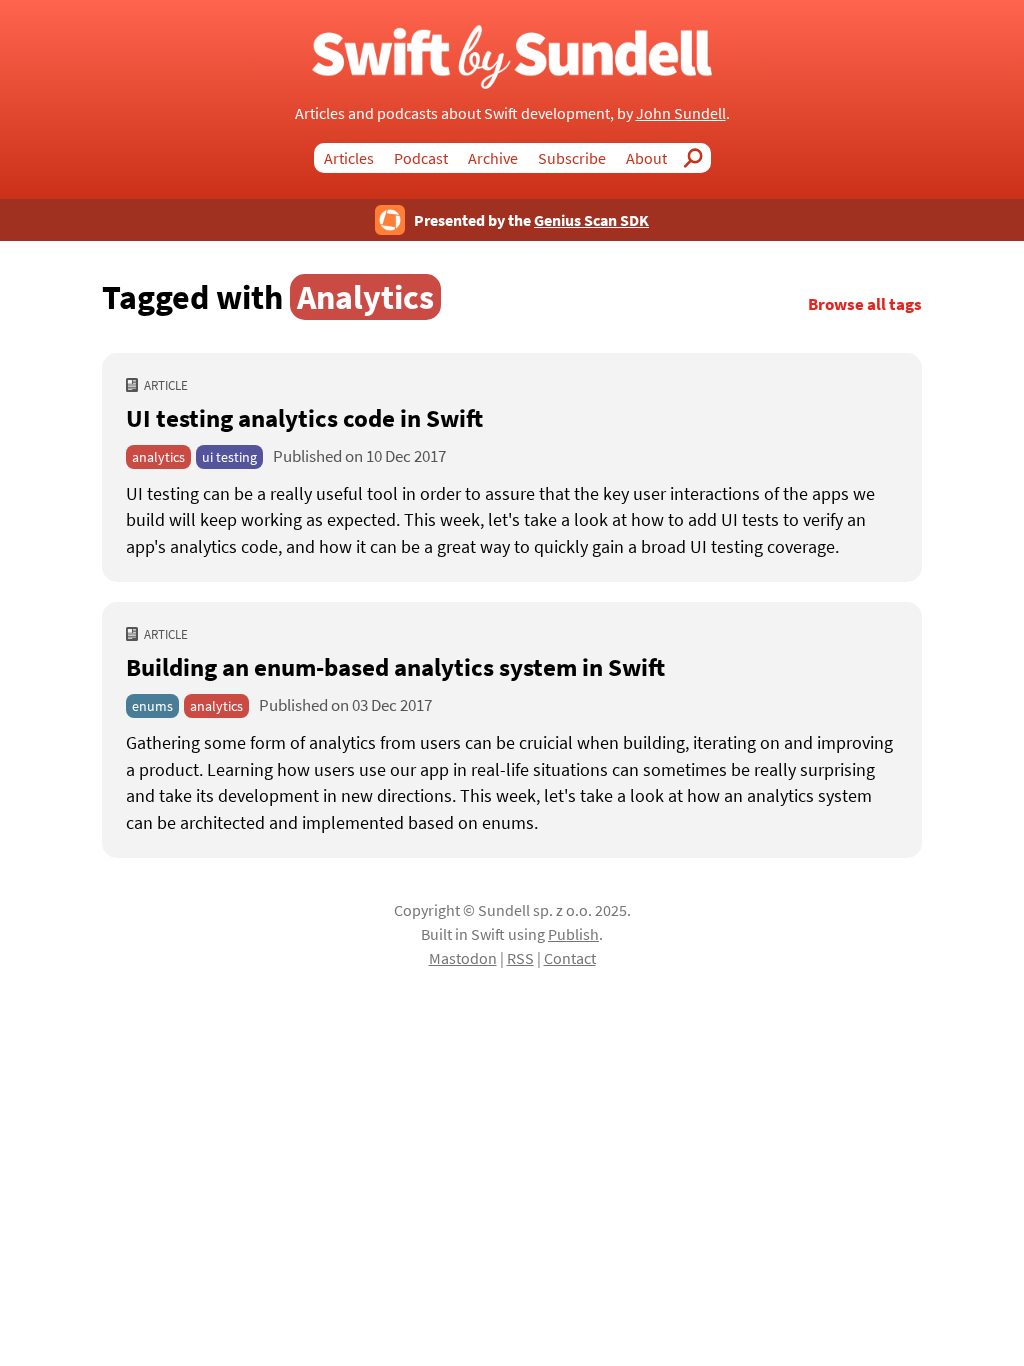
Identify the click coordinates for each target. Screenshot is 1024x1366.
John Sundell (681, 113)
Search (699, 158)
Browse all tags (865, 304)
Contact (570, 958)
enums (152, 706)
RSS (520, 958)
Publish (573, 934)
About (646, 158)
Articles (349, 158)
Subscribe (572, 158)
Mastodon (463, 958)
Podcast (421, 158)
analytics (158, 457)
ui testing (229, 457)
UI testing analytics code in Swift (304, 418)
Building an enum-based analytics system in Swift (395, 667)
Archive (493, 158)
